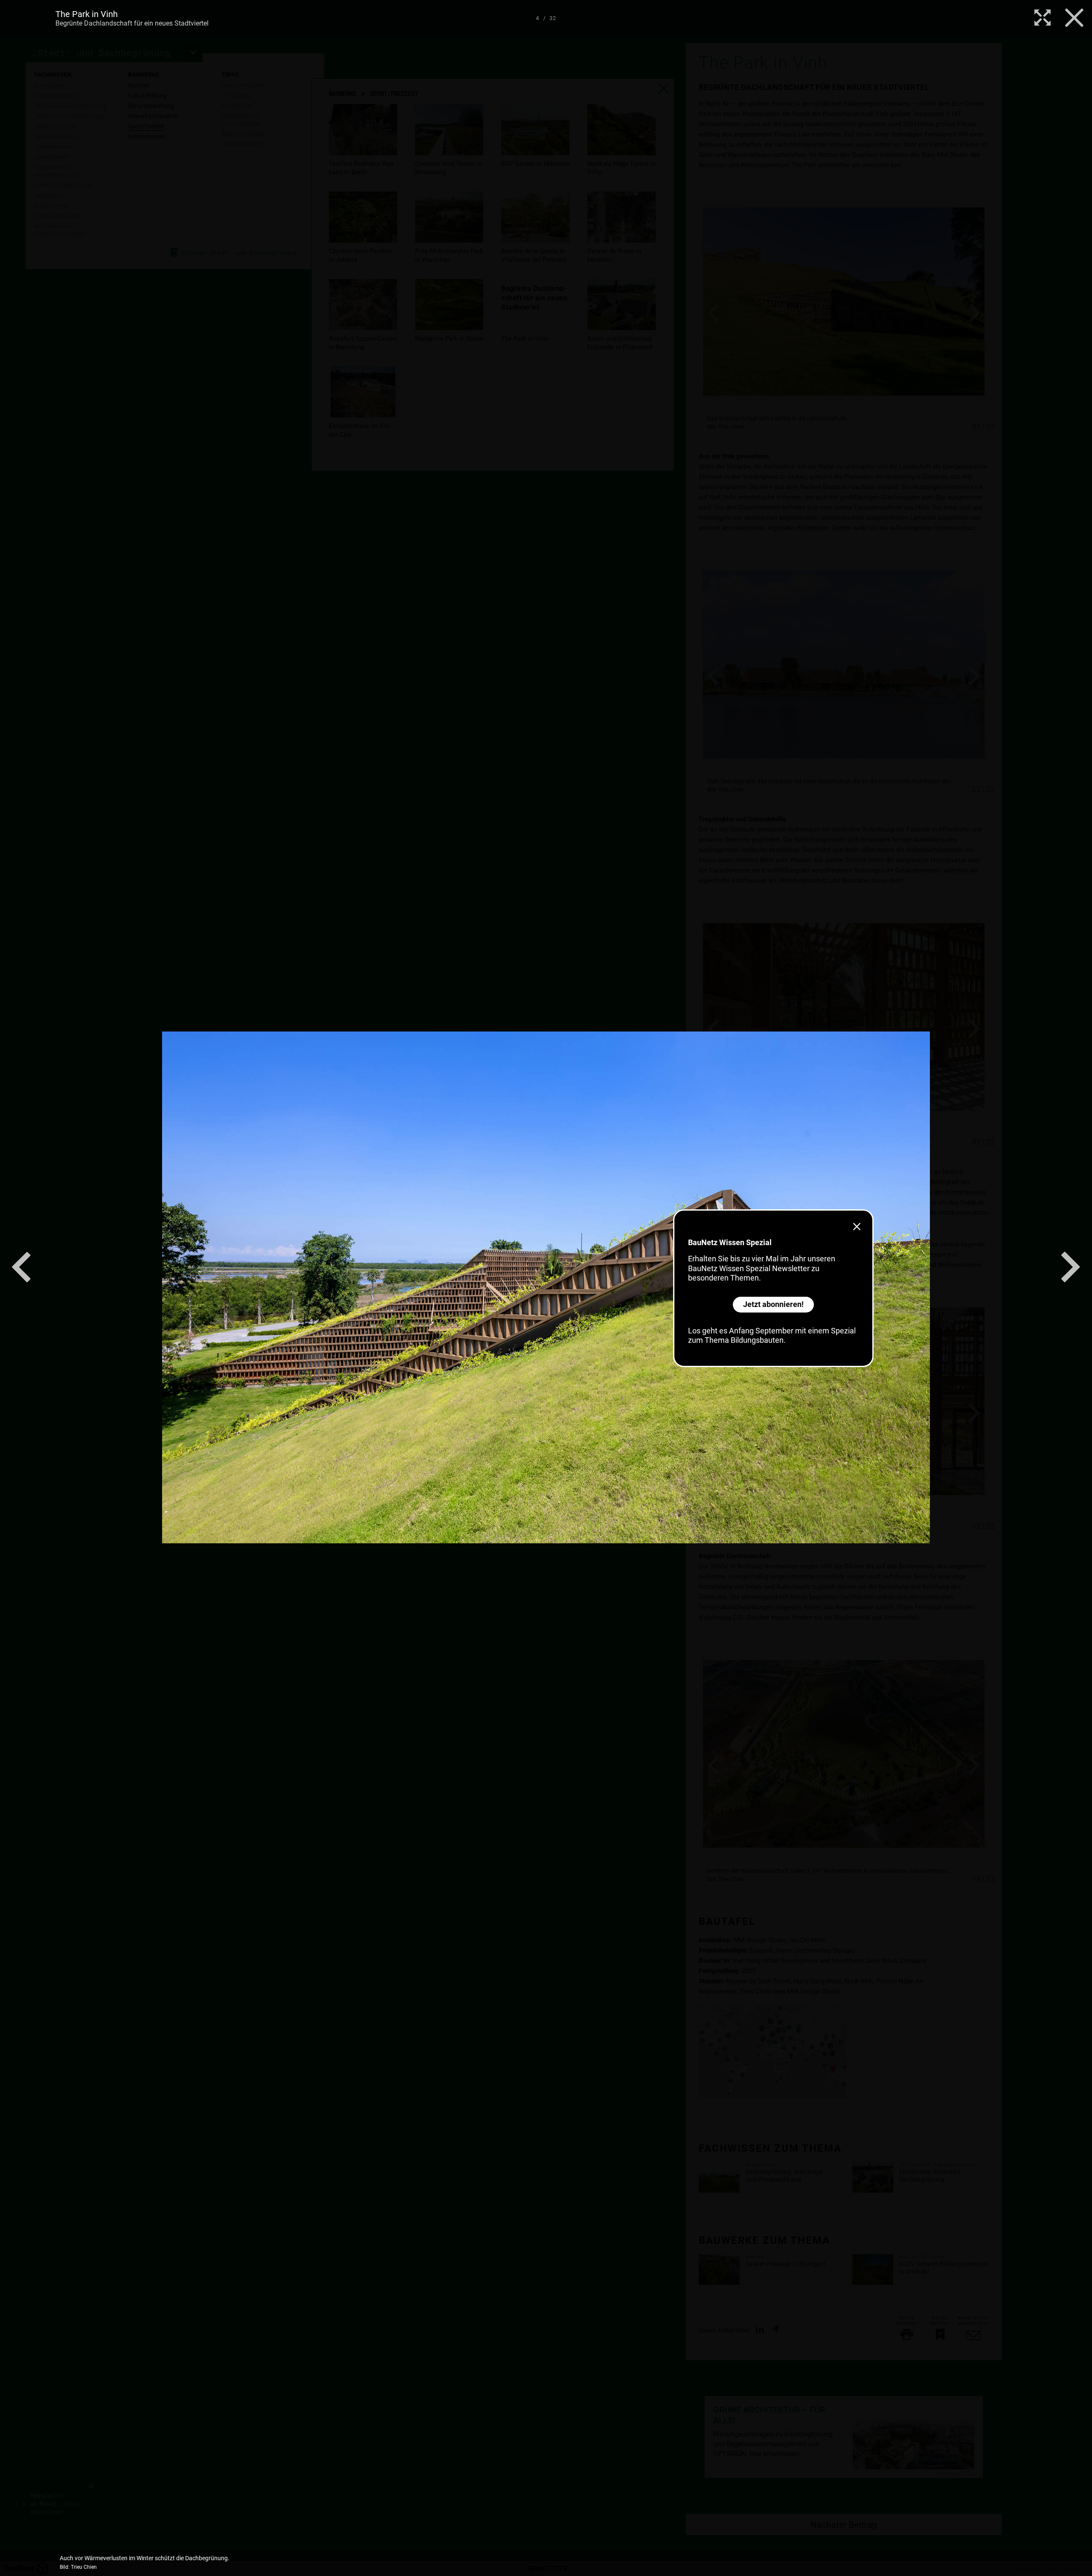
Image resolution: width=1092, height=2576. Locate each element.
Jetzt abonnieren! (773, 1304)
